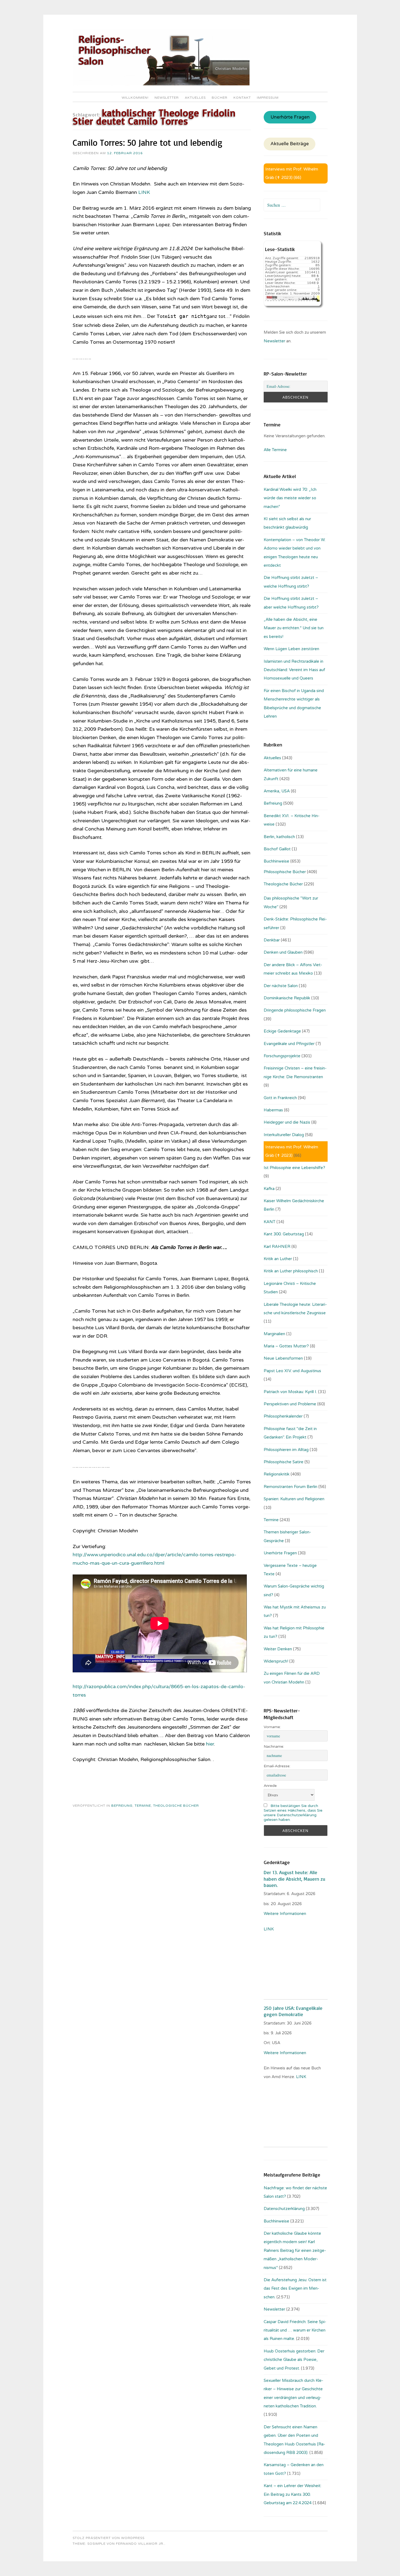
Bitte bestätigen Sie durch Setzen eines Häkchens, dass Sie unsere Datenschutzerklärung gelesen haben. (293, 1813)
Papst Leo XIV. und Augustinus (292, 1371)
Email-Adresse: (277, 1766)
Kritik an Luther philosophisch (291, 1271)
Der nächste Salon (281, 986)
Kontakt (242, 98)
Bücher (220, 98)
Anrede (270, 1786)
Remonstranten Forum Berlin (290, 1487)
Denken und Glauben (283, 952)
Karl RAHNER (277, 1247)
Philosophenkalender (283, 1416)
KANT (270, 1222)
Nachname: (274, 1746)
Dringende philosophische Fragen (295, 1010)
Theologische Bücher (176, 1806)
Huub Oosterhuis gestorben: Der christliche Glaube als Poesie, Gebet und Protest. (294, 2360)
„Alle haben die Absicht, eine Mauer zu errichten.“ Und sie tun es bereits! (294, 628)
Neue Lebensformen (283, 1358)
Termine (143, 1806)
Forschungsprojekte (282, 1056)
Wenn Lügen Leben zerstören (291, 649)
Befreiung (122, 1806)
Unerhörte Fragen (290, 117)
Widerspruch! (276, 1661)
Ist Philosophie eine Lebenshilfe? (294, 1168)
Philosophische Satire (284, 1462)
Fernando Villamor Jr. (140, 2544)
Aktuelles (195, 98)
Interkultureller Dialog (284, 1135)
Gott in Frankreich (280, 1098)
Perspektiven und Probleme (290, 1404)
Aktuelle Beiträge (290, 144)
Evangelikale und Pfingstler (289, 1044)
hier (210, 1744)
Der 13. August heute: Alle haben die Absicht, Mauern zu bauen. (294, 1879)
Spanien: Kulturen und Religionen (294, 1499)
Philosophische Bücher (285, 872)
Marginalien (274, 1334)
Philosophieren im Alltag (286, 1450)
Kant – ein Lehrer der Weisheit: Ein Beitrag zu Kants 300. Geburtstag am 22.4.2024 (293, 2494)
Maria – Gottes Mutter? (286, 1346)
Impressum (268, 98)
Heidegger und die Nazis (287, 1122)
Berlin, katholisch (279, 837)
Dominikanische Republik (287, 998)
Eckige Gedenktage (282, 1031)
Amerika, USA (277, 791)
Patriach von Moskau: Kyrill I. (290, 1392)
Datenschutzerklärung (284, 2209)
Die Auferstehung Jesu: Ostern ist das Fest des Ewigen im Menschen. (295, 2288)
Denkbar (272, 940)
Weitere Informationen (285, 1914)
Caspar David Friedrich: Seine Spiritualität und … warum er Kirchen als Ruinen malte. (295, 2330)
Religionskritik (277, 1474)
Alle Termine (275, 450)
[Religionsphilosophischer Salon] (161, 84)
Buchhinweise (276, 861)
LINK (144, 192)
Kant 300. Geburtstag (284, 1234)
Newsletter (167, 98)
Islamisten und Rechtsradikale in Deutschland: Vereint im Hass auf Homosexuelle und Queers (294, 670)
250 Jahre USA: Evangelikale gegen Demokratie (293, 2011)
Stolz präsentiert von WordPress (109, 2538)
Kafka (269, 1189)
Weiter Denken (278, 1649)
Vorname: (272, 1727)
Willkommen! (135, 98)
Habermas (273, 1110)
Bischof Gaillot (277, 849)
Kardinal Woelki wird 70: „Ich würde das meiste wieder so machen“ (290, 498)
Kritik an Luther (278, 1259)
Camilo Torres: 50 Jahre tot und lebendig (147, 142)
